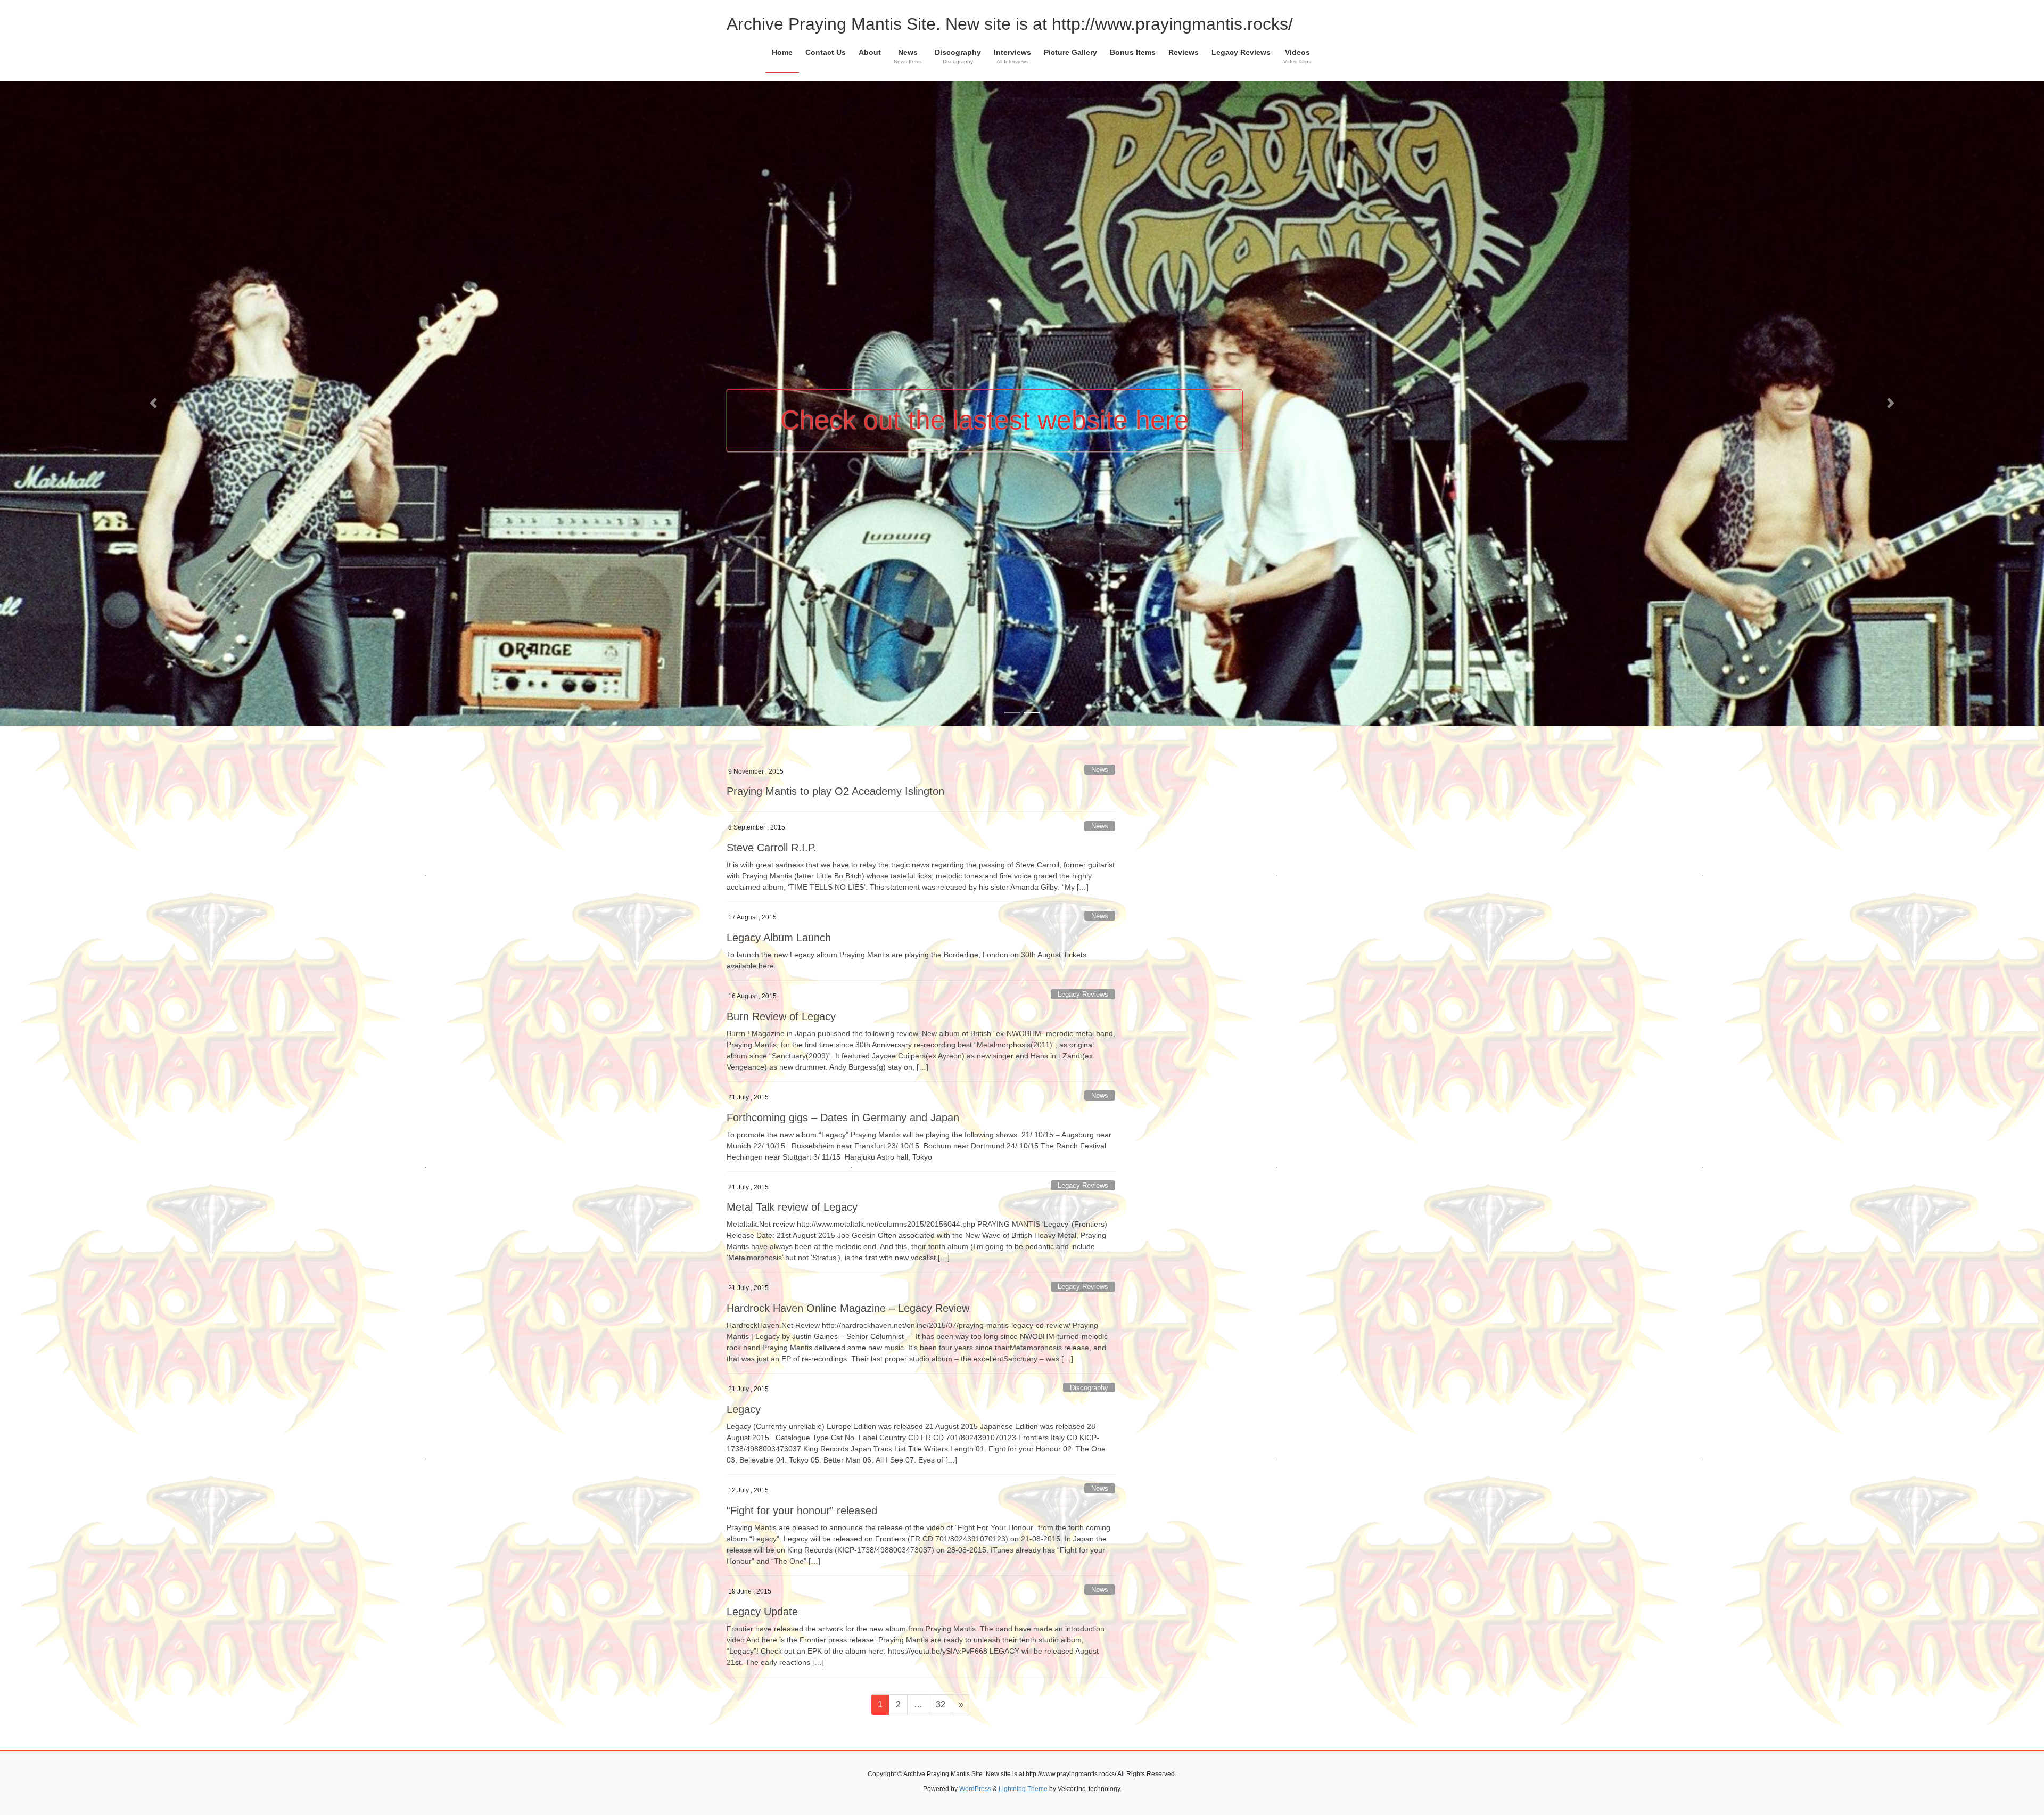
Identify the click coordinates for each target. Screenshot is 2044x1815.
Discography (1089, 1299)
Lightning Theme (1023, 1701)
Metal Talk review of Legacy (792, 1119)
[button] (153, 359)
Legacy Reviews (1083, 906)
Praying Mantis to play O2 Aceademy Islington (835, 703)
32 (944, 1616)
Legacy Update (762, 1523)
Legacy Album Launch (779, 850)
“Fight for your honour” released (802, 1423)
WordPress (975, 1701)
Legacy (744, 1321)
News (1100, 682)
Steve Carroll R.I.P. (772, 760)
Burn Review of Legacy (781, 929)
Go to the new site (888, 376)
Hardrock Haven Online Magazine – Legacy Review (848, 1220)
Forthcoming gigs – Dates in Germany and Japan (843, 1029)
